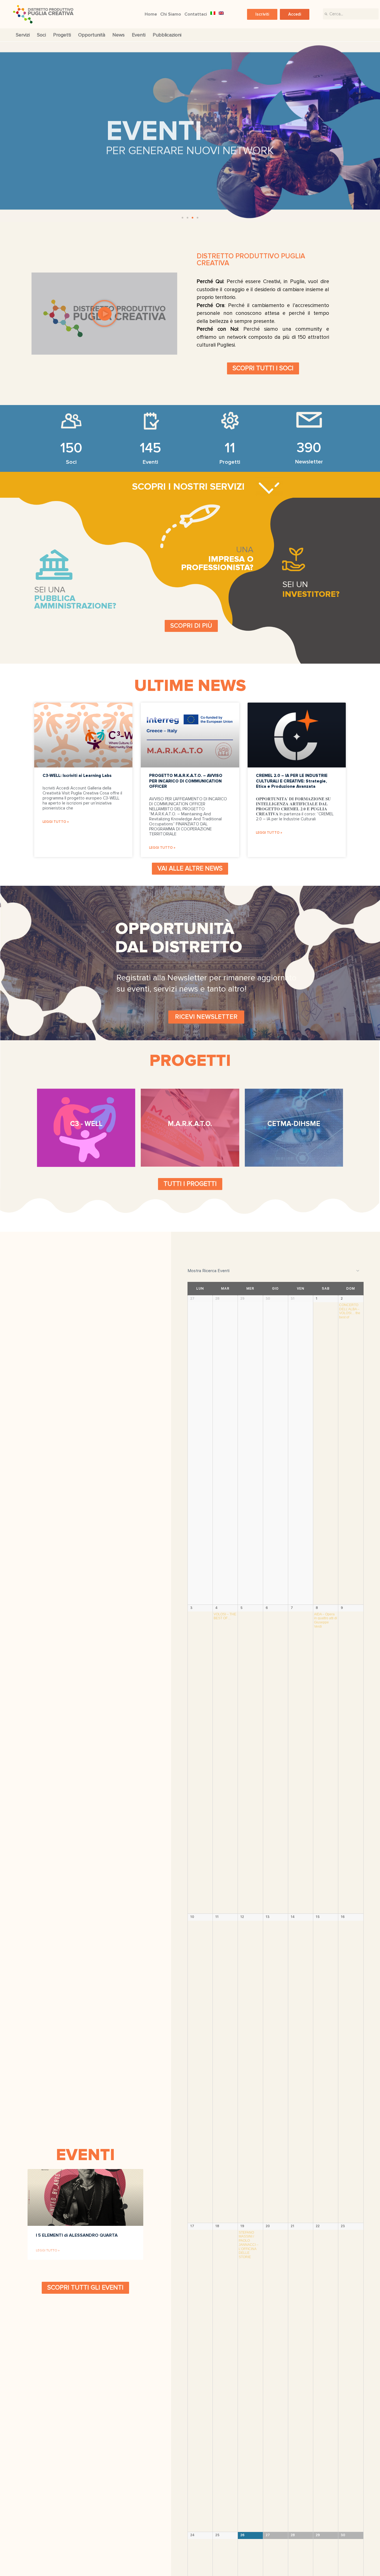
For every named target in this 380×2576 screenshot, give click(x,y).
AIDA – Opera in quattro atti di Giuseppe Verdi (326, 1620)
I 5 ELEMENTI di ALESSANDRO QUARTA (77, 2235)
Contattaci (196, 14)
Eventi (139, 35)
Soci (41, 35)
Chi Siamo (171, 14)
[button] (262, 14)
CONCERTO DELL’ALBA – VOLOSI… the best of (350, 1311)
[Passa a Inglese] (221, 13)
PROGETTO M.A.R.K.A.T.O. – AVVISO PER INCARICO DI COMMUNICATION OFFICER (186, 781)
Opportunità (92, 35)
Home (151, 14)
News (119, 35)
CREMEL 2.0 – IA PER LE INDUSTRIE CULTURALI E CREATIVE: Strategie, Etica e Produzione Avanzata (292, 781)
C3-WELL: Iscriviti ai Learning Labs (77, 776)
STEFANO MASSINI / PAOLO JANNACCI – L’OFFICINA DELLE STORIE (249, 2245)
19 (242, 2226)
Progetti (62, 35)
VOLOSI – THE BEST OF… (225, 1616)
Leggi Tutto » (56, 822)
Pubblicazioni (167, 35)
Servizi (23, 35)
